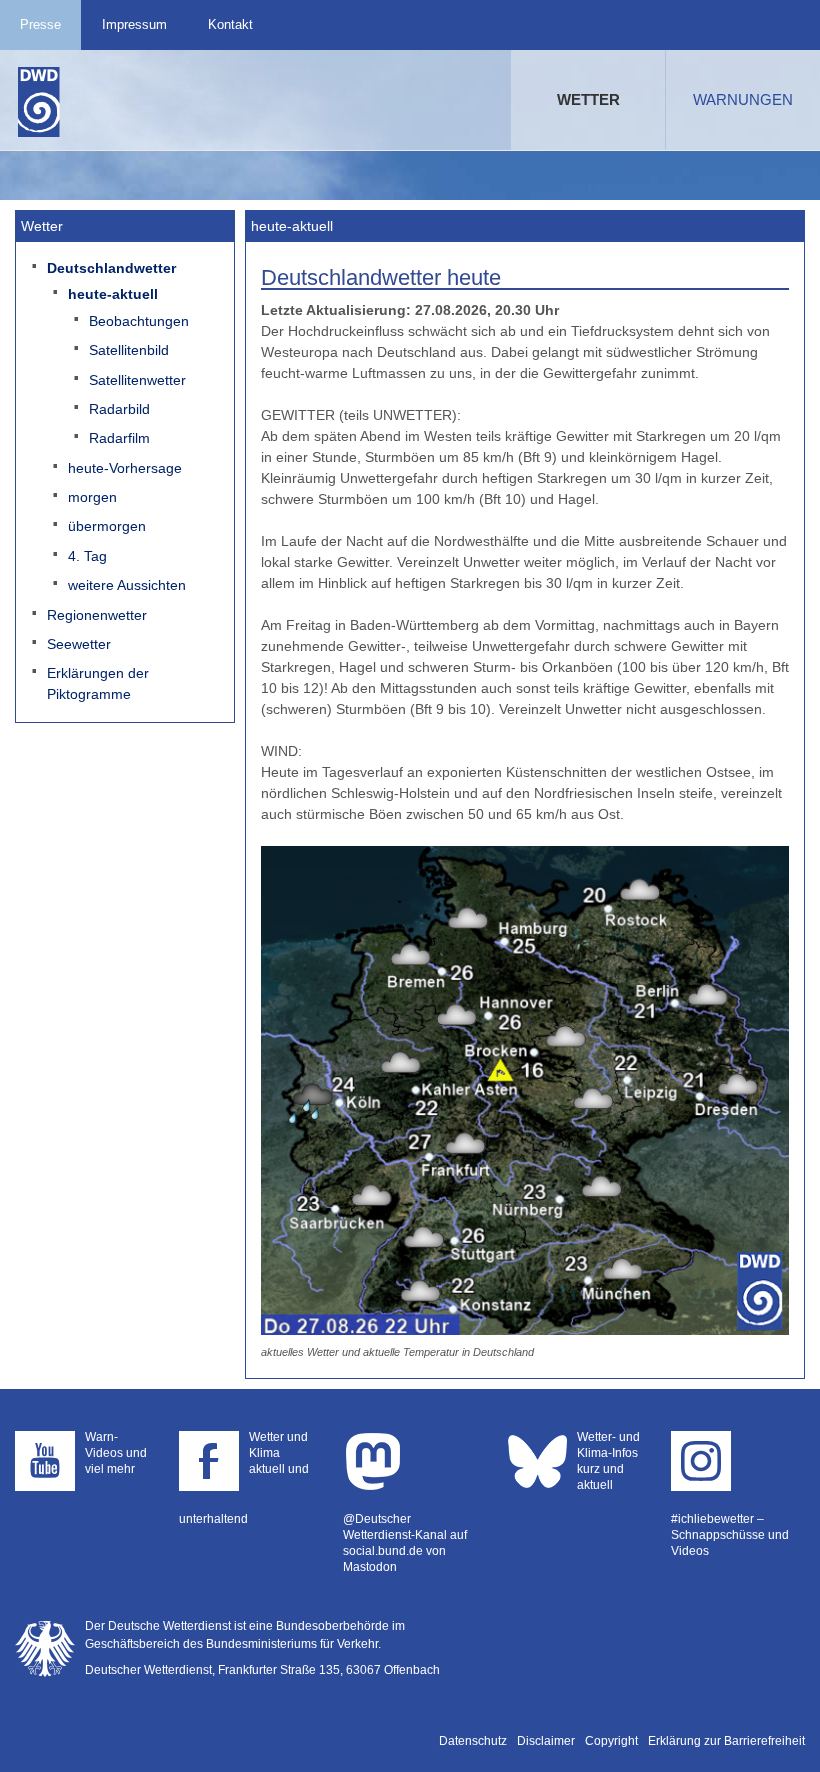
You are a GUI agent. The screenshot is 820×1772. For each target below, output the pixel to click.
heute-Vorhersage (125, 468)
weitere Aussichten (127, 585)
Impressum (134, 24)
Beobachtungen (139, 321)
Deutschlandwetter (111, 268)
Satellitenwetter (137, 380)
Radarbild (119, 409)
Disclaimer (546, 1741)
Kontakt (230, 24)
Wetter (588, 99)
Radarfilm (119, 438)
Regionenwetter (97, 615)
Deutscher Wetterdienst (39, 102)
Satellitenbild (129, 350)
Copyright (611, 1741)
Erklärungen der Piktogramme (98, 683)
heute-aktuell (113, 294)
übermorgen (107, 526)
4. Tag (87, 556)
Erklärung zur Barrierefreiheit (726, 1741)
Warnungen (743, 99)
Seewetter (79, 644)
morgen (92, 497)
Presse (40, 24)
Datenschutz (473, 1741)
